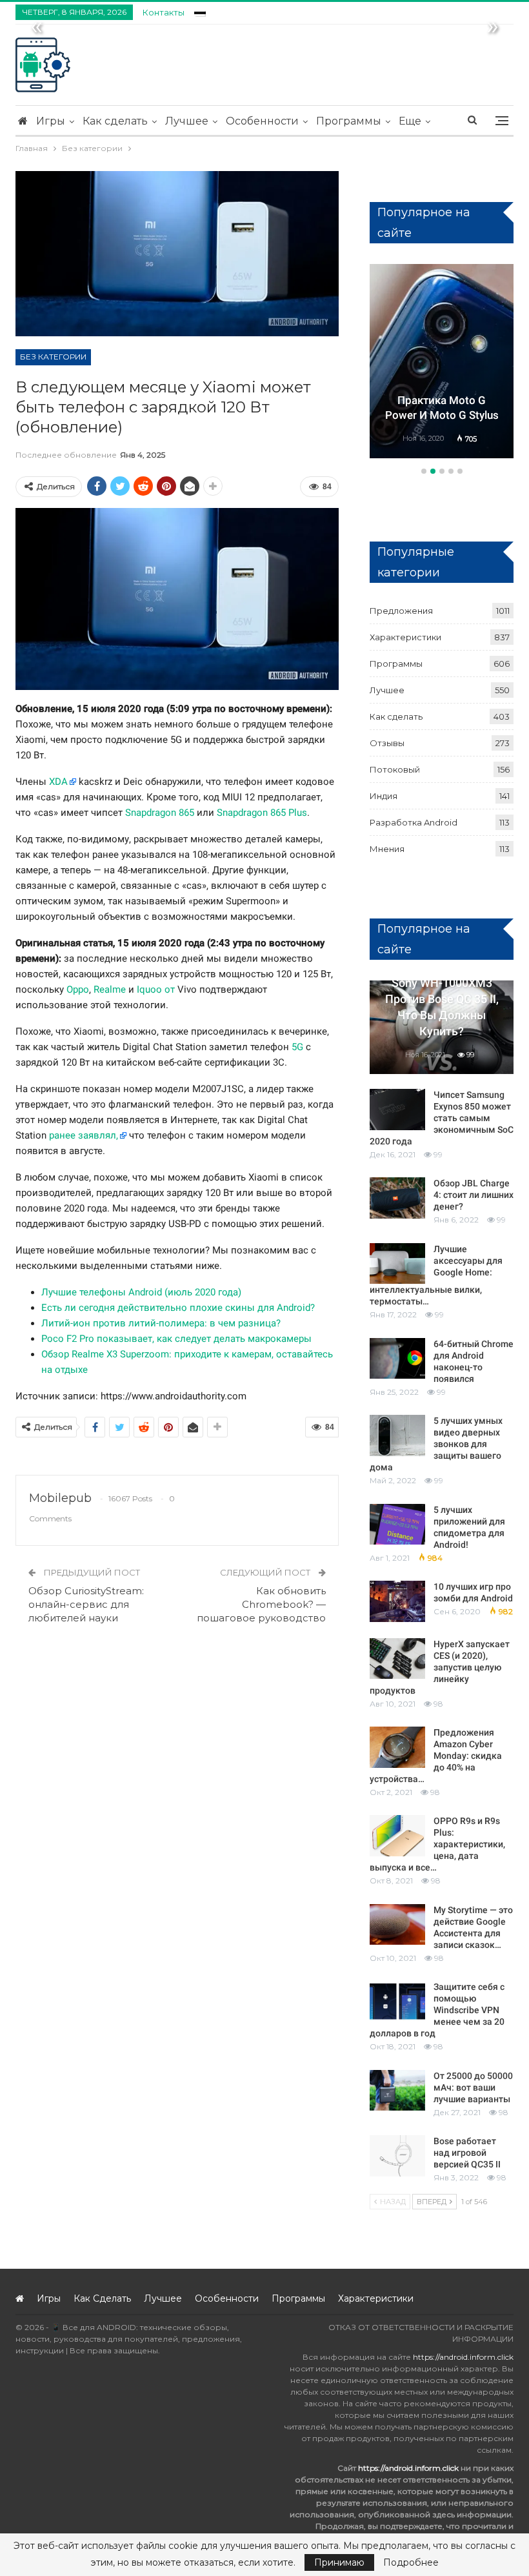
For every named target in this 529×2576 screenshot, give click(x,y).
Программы (349, 121)
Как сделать (115, 121)
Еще (410, 121)
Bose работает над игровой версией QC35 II (467, 2153)
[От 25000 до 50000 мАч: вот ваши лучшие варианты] (397, 2091)
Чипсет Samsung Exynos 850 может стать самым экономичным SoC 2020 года (442, 1118)
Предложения (401, 611)
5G (297, 1047)
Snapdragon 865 (160, 813)
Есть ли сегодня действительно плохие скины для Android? (178, 1308)
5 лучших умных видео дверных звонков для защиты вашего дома (436, 1444)
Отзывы (387, 743)
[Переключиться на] (200, 11)
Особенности (262, 121)
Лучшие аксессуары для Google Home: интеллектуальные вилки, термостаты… (436, 1275)
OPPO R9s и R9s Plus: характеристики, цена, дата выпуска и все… (437, 1844)
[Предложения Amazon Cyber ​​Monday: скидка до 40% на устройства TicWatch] (397, 1747)
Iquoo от (156, 989)
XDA (58, 782)
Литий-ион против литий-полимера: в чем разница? (161, 1323)
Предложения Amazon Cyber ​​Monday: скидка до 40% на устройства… (436, 1756)
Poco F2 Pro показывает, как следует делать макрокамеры (176, 1339)
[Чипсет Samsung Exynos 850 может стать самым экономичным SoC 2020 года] (397, 1110)
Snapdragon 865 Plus (262, 813)
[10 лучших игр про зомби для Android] (397, 1601)
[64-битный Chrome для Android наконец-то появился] (397, 1359)
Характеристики (405, 637)
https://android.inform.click (463, 2357)
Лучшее (187, 121)
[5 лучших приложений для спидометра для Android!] (397, 1525)
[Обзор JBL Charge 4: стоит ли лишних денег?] (397, 1198)
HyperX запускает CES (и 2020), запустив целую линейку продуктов (440, 1667)
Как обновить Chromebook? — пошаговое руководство (261, 1604)
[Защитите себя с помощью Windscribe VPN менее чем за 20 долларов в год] (397, 2002)
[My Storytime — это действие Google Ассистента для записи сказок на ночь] (397, 1925)
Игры (51, 121)
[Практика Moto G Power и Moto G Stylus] (442, 361)
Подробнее (411, 2562)
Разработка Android (414, 822)
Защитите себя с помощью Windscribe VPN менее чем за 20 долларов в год (437, 2010)
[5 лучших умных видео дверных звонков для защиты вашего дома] (397, 1435)
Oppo (78, 989)
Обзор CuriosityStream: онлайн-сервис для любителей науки (86, 1604)
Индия (384, 796)
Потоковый (395, 769)
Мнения (387, 849)
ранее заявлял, (84, 1135)
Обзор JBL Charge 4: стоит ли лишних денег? (474, 1195)
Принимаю (339, 2562)
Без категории (53, 357)
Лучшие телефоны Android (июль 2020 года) (141, 1292)
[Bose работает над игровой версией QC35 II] (397, 2156)
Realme (110, 989)
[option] (442, 363)
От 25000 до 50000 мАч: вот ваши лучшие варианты (473, 2087)
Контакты (164, 12)
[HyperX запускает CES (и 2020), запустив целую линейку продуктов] (397, 1659)
